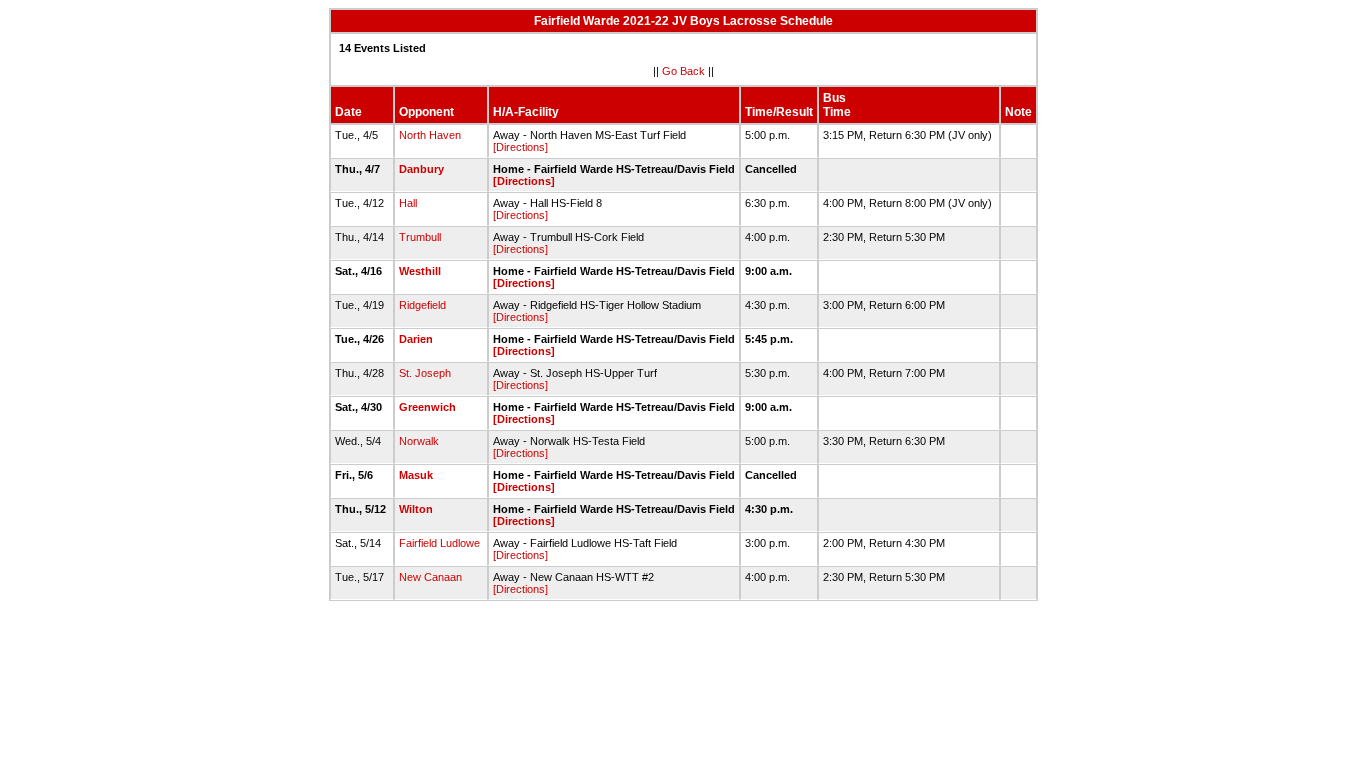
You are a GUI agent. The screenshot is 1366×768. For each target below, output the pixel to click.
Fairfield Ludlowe (439, 543)
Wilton (416, 509)
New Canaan (430, 577)
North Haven (430, 135)
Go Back (683, 71)
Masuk (416, 475)
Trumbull (420, 237)
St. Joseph (425, 373)
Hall (408, 203)
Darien (416, 339)
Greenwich (427, 407)
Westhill (420, 271)
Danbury (421, 169)
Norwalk (419, 441)
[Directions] (520, 147)
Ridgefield (422, 305)
